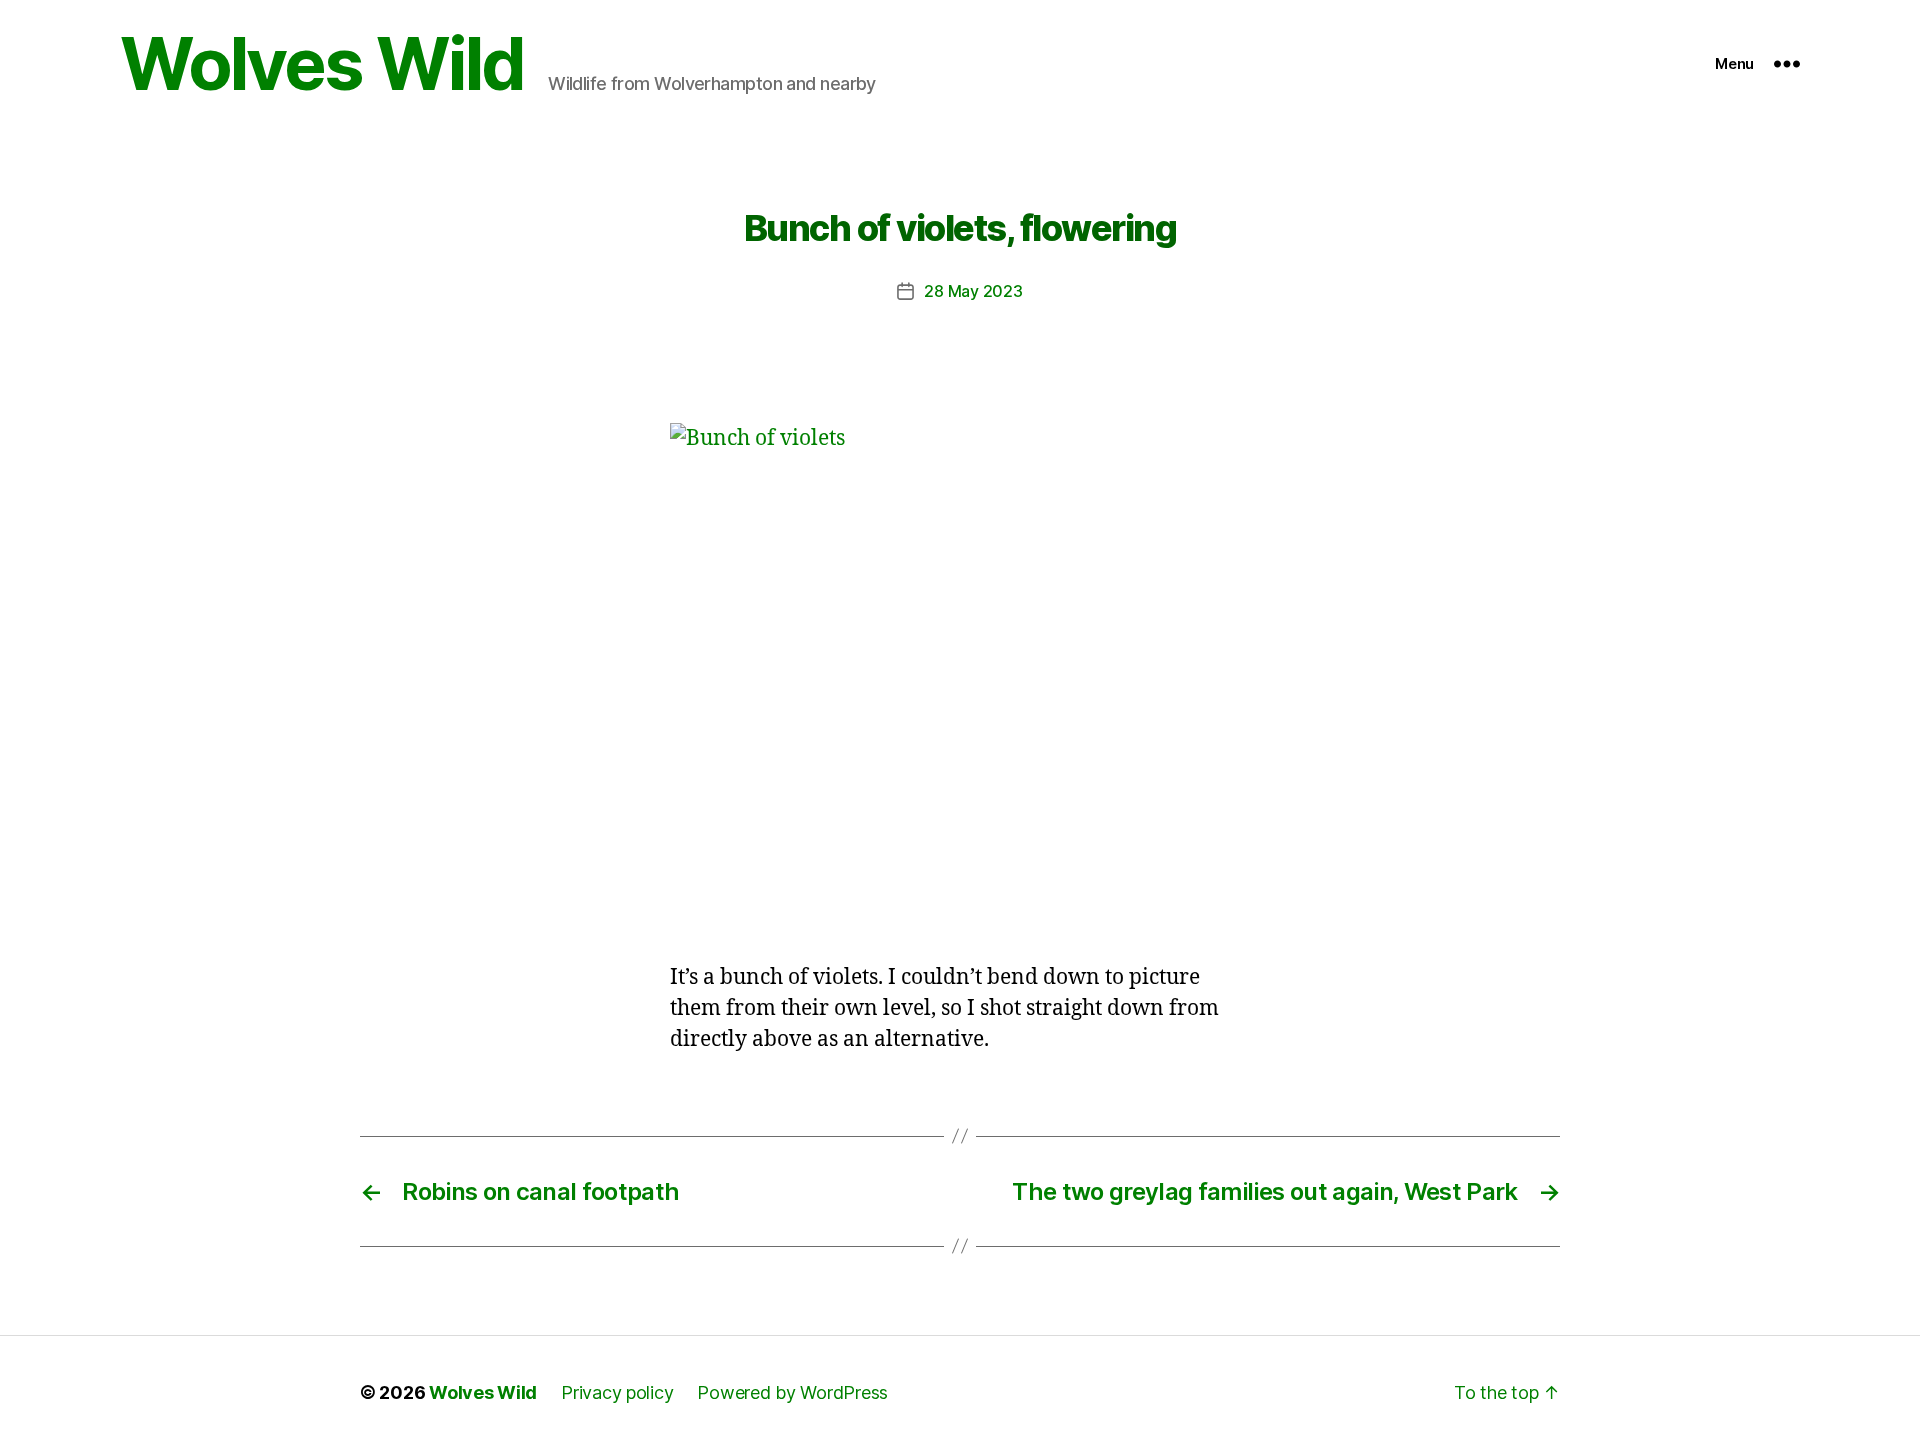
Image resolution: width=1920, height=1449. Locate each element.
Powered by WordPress (792, 1392)
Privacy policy (617, 1392)
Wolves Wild (322, 64)
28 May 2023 (973, 291)
